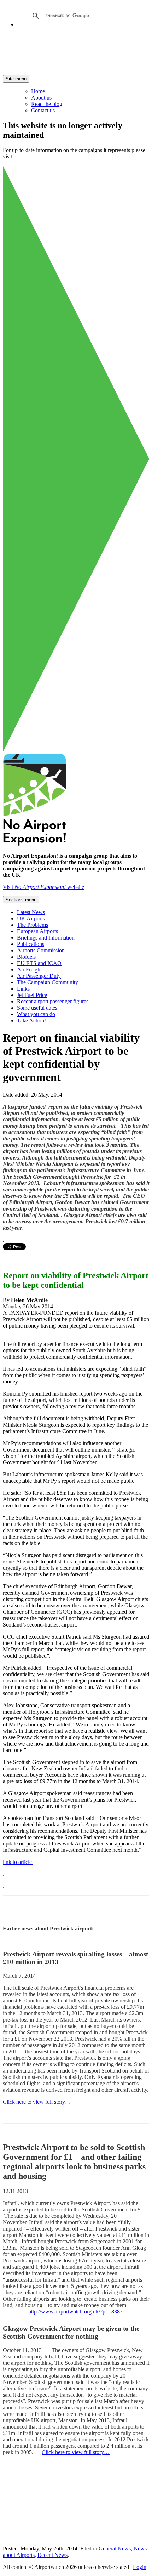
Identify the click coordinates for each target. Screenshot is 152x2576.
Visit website (43, 887)
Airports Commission (41, 950)
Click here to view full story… (37, 2102)
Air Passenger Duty (39, 976)
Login (140, 2567)
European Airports (37, 931)
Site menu (16, 79)
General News (115, 2549)
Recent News (52, 2555)
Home (38, 91)
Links (23, 989)
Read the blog (47, 104)
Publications (31, 944)
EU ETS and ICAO (39, 963)
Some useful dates (37, 1008)
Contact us (43, 110)
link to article (18, 1862)
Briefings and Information (46, 938)
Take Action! (31, 1021)
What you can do (36, 1014)
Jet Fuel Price (32, 995)
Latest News (31, 912)
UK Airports (31, 918)
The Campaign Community (48, 982)
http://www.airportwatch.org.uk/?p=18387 (75, 2312)
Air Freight (29, 969)
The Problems (33, 925)
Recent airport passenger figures (53, 1001)
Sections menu (21, 900)
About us (41, 98)
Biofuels (26, 957)
